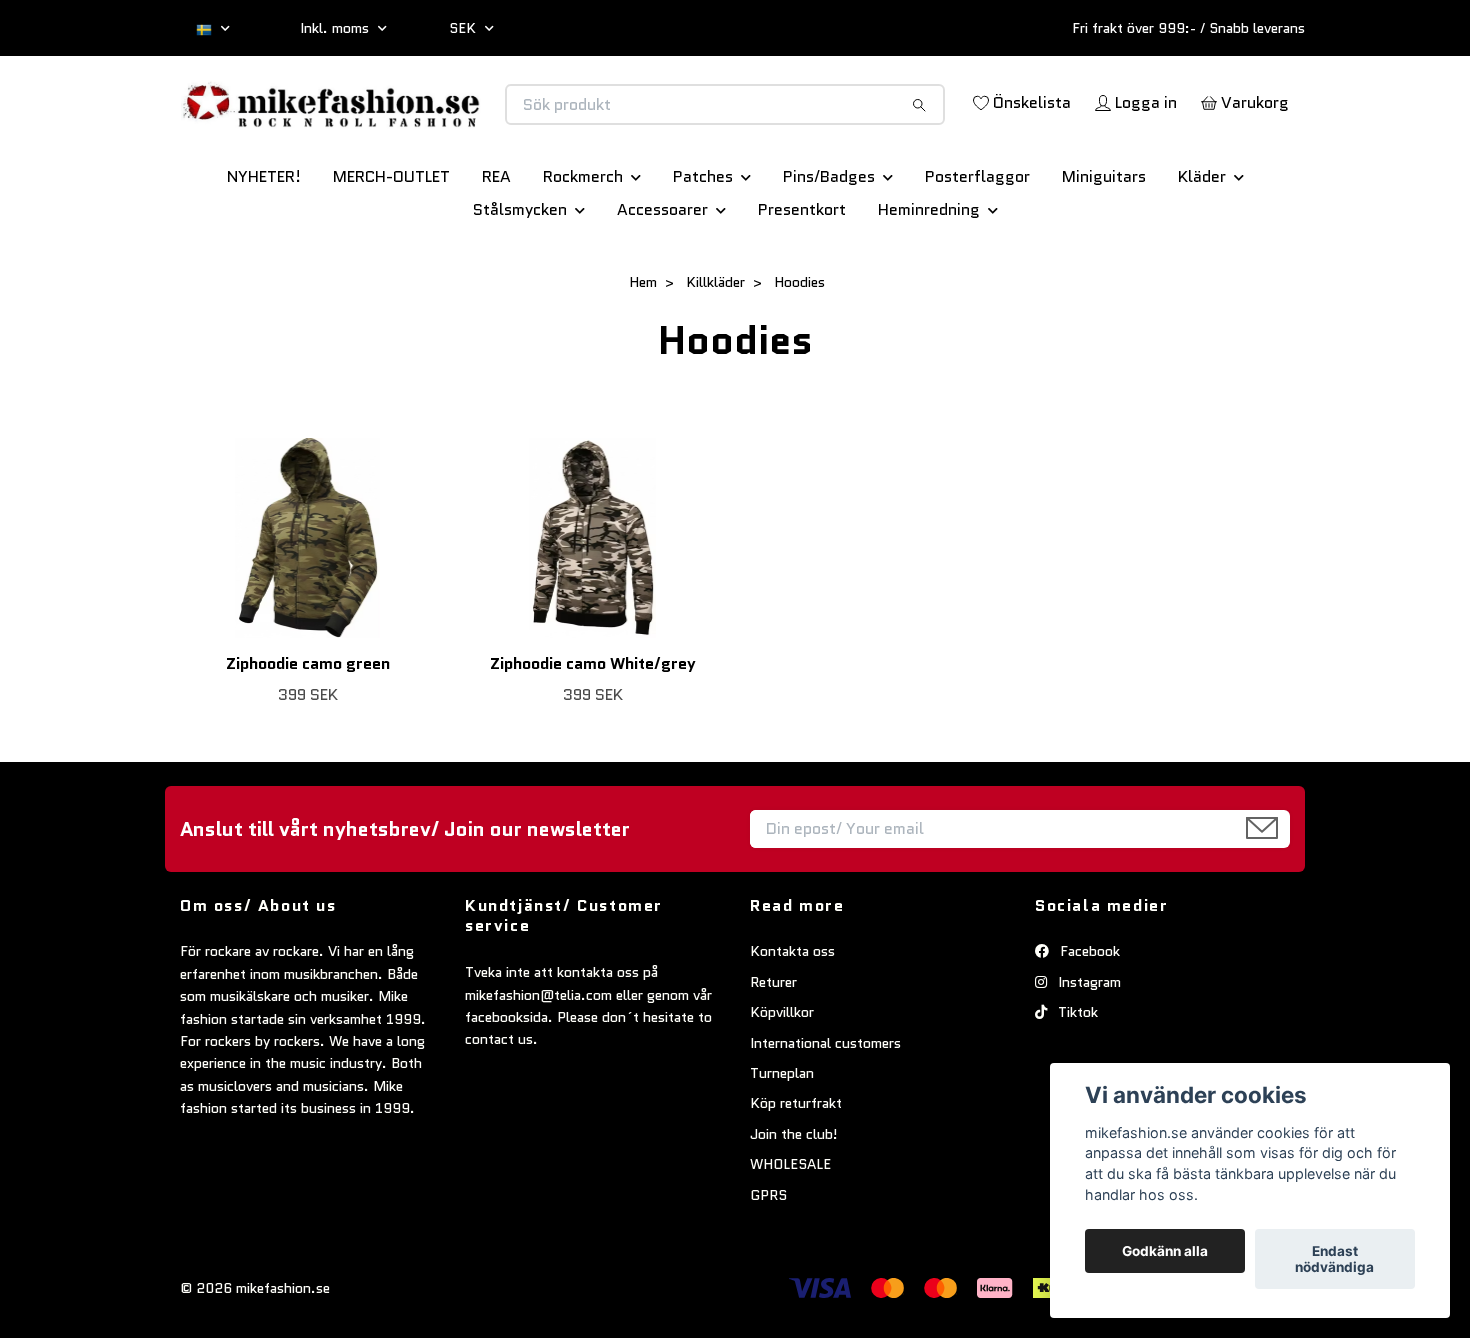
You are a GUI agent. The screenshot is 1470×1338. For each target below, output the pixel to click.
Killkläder (715, 352)
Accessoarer (662, 279)
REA (496, 246)
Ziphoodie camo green (308, 733)
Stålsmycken (520, 279)
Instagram (1087, 1052)
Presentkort (802, 279)
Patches (703, 246)
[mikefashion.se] (458, 125)
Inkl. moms (336, 28)
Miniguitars (1104, 246)
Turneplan (782, 1143)
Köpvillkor (782, 1082)
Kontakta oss (792, 1022)
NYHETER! (264, 246)
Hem (643, 352)
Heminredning (929, 279)
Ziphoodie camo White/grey (593, 733)
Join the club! (794, 1204)
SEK (464, 28)
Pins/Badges (829, 246)
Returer (773, 1052)
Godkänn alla (1165, 1251)
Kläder (1202, 246)
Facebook (1088, 1022)
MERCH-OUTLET (391, 246)
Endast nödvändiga (1334, 1259)
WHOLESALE (790, 1234)
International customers (825, 1113)
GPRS (768, 1265)
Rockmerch (583, 246)
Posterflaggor (977, 246)
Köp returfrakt (796, 1174)
